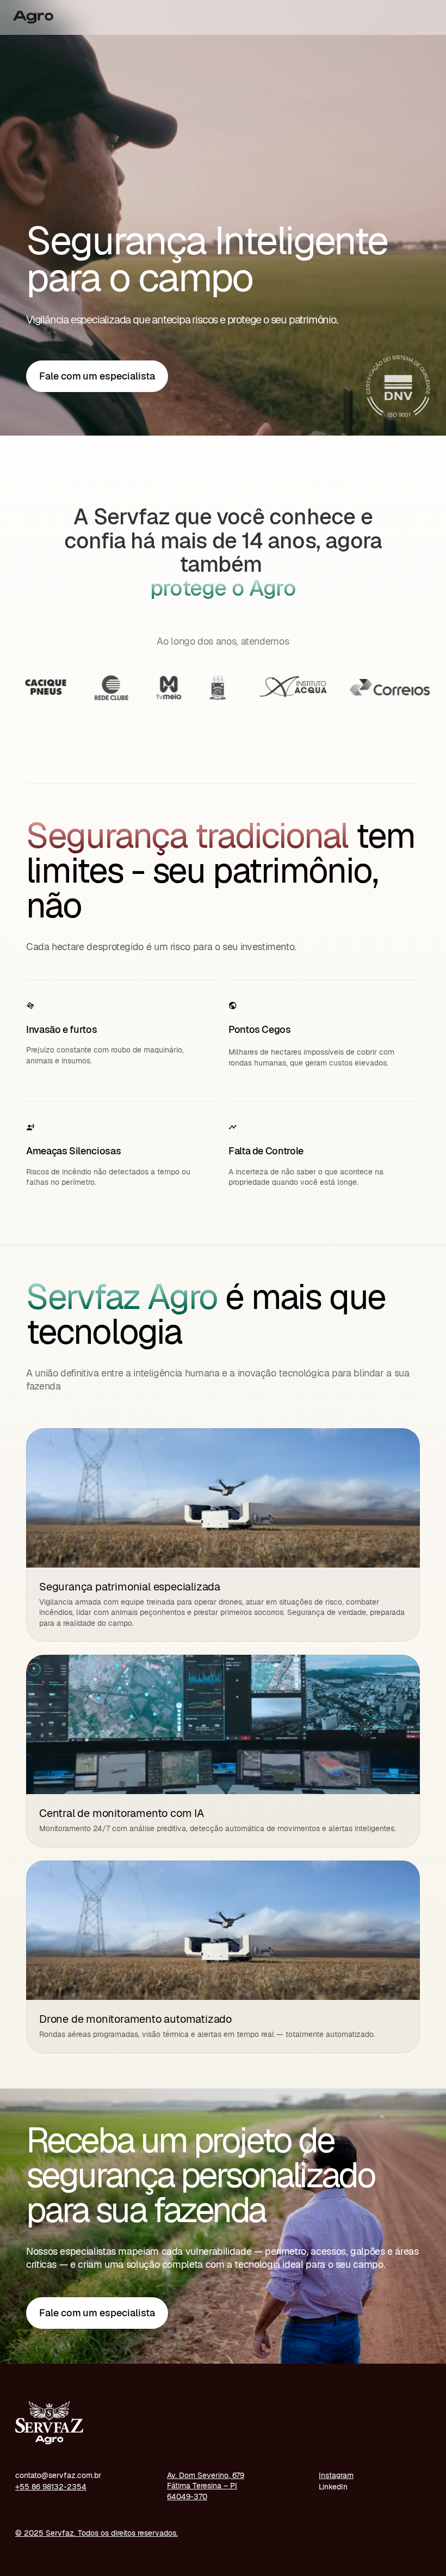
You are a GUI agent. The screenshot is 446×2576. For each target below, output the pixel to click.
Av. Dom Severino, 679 (206, 2475)
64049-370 (187, 2497)
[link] (97, 376)
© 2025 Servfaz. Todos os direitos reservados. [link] (97, 2533)
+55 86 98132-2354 (51, 2487)
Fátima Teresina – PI (202, 2486)
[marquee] (223, 688)
